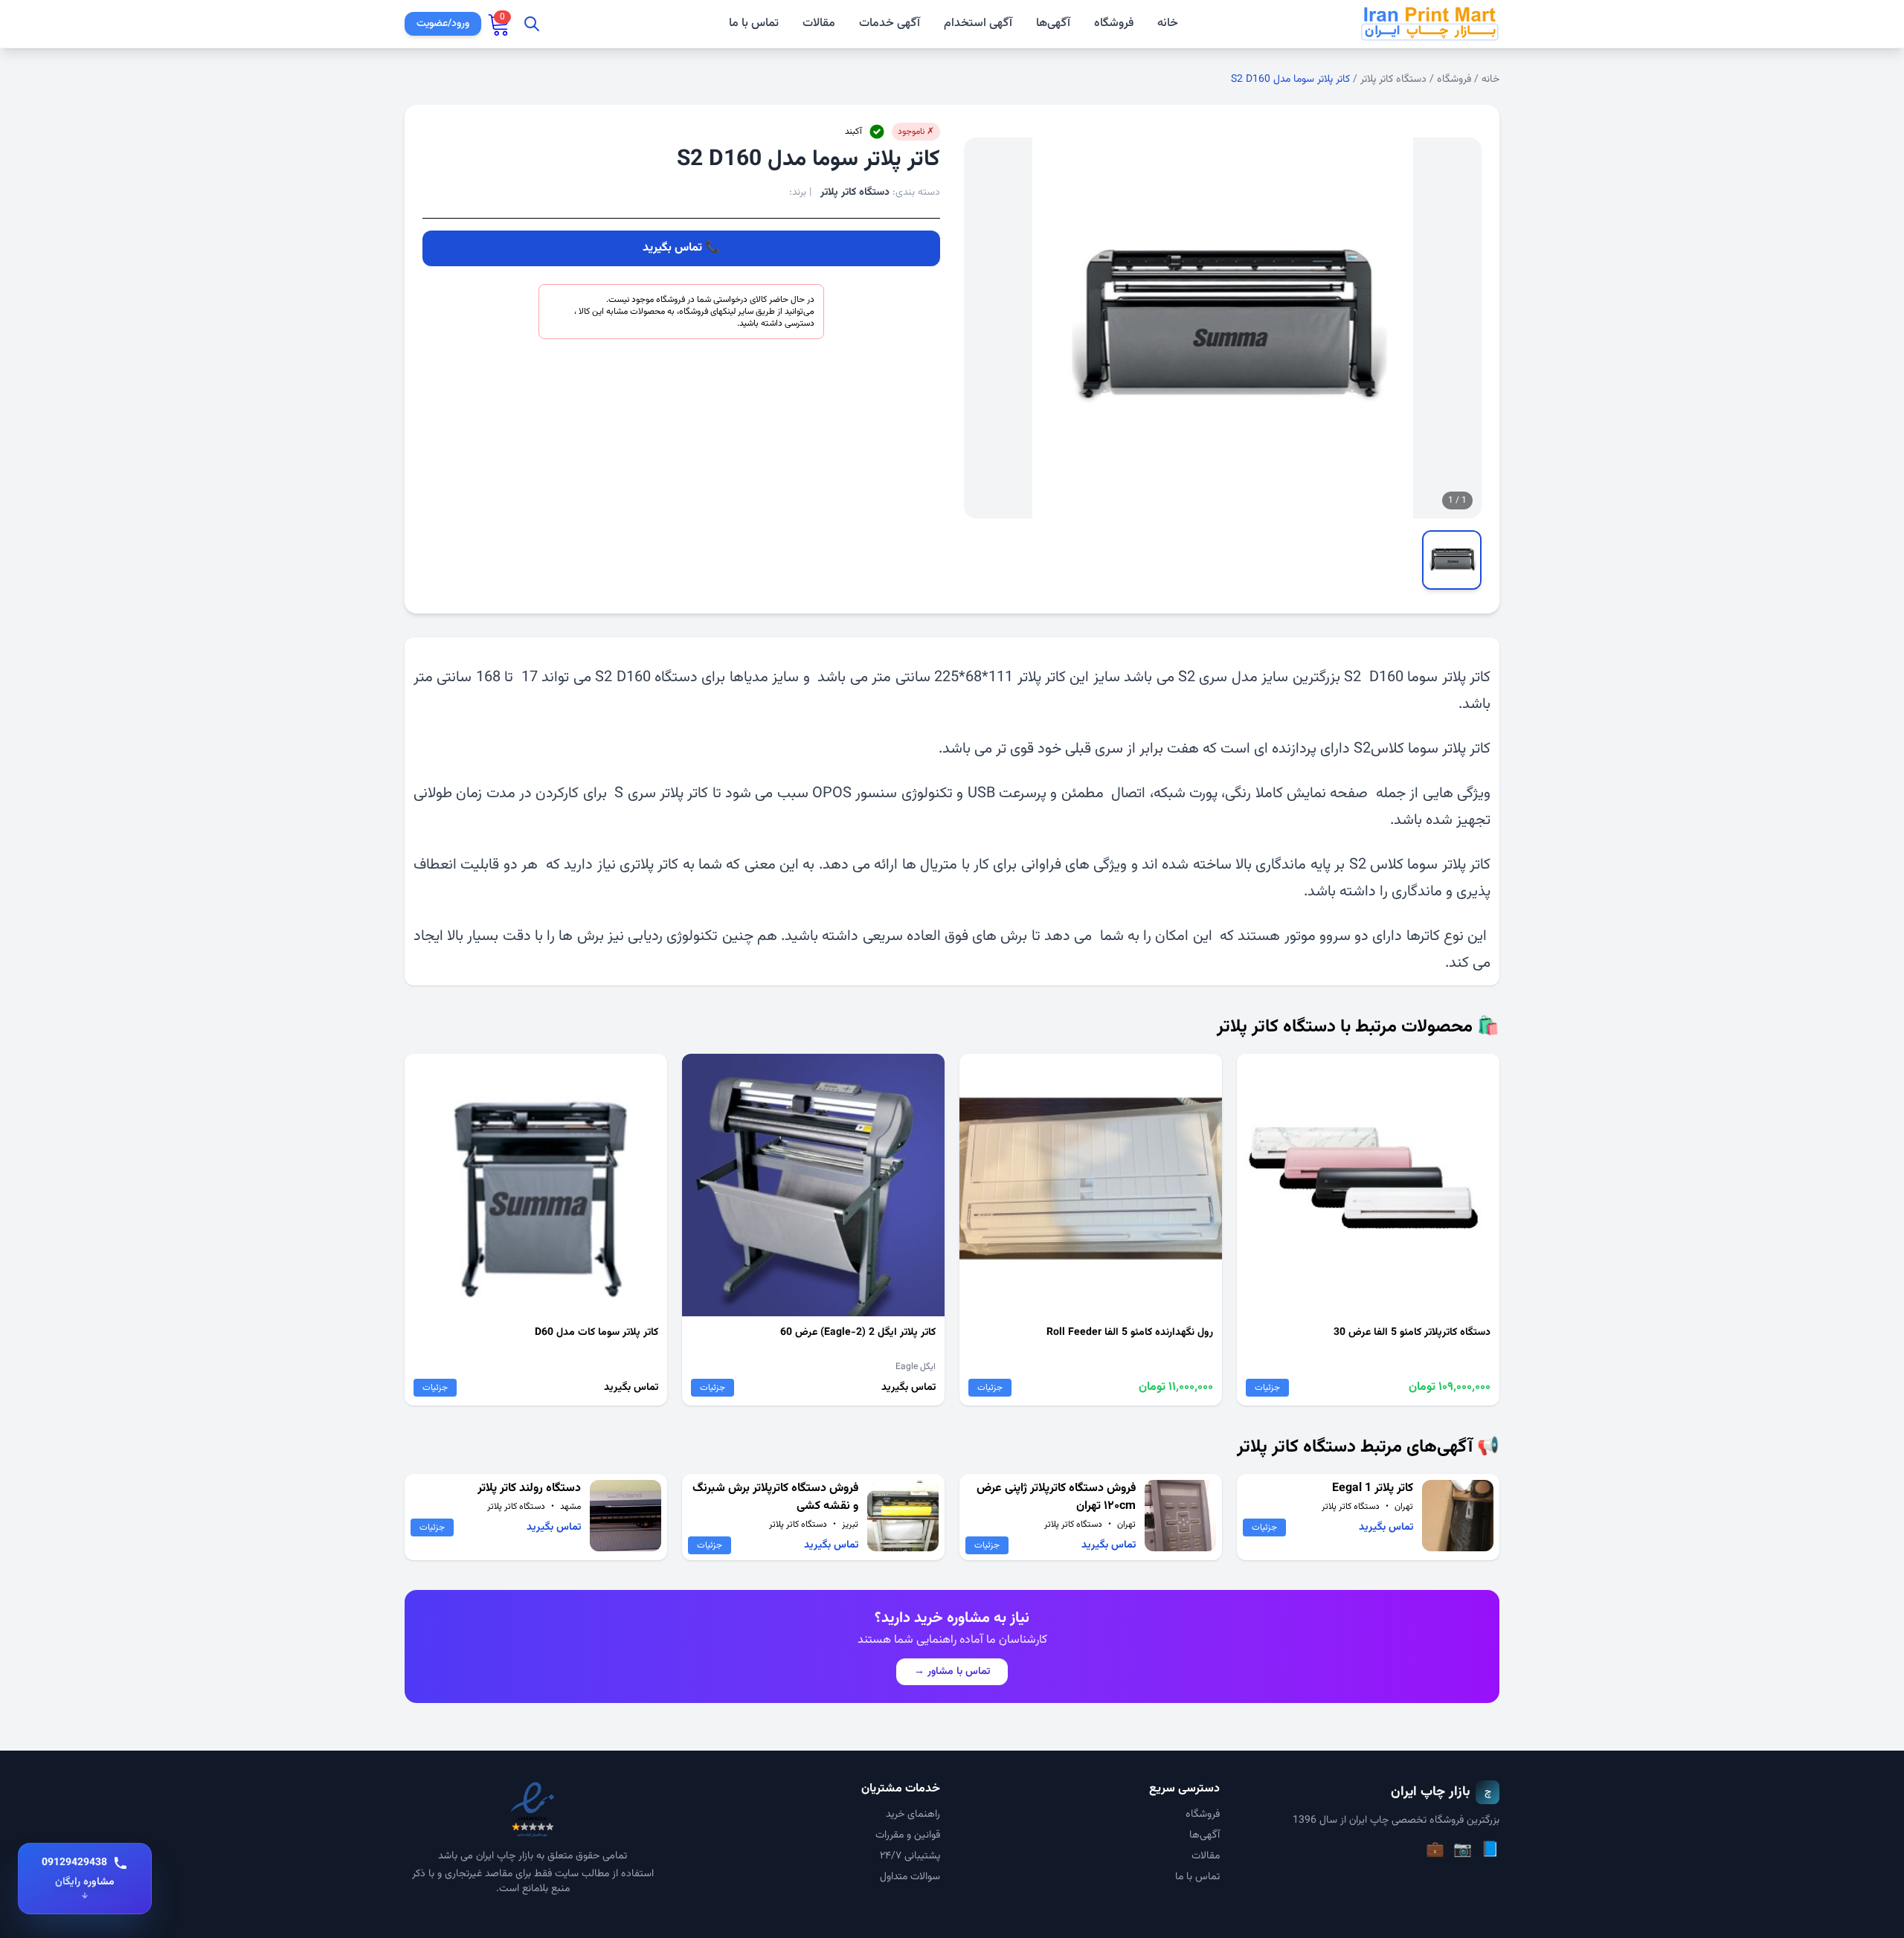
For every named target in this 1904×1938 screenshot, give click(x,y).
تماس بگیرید (672, 248)
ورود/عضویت (443, 24)
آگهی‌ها (1053, 23)
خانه (1168, 24)
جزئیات (1267, 1388)
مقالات (819, 24)
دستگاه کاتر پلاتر (1393, 80)
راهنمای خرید (913, 1815)
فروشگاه (1114, 23)
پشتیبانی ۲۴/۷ (910, 1856)
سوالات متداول (910, 1877)
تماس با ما (754, 24)
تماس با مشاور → (952, 1672)
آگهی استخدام (978, 24)
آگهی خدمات (890, 24)
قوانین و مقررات (908, 1835)
